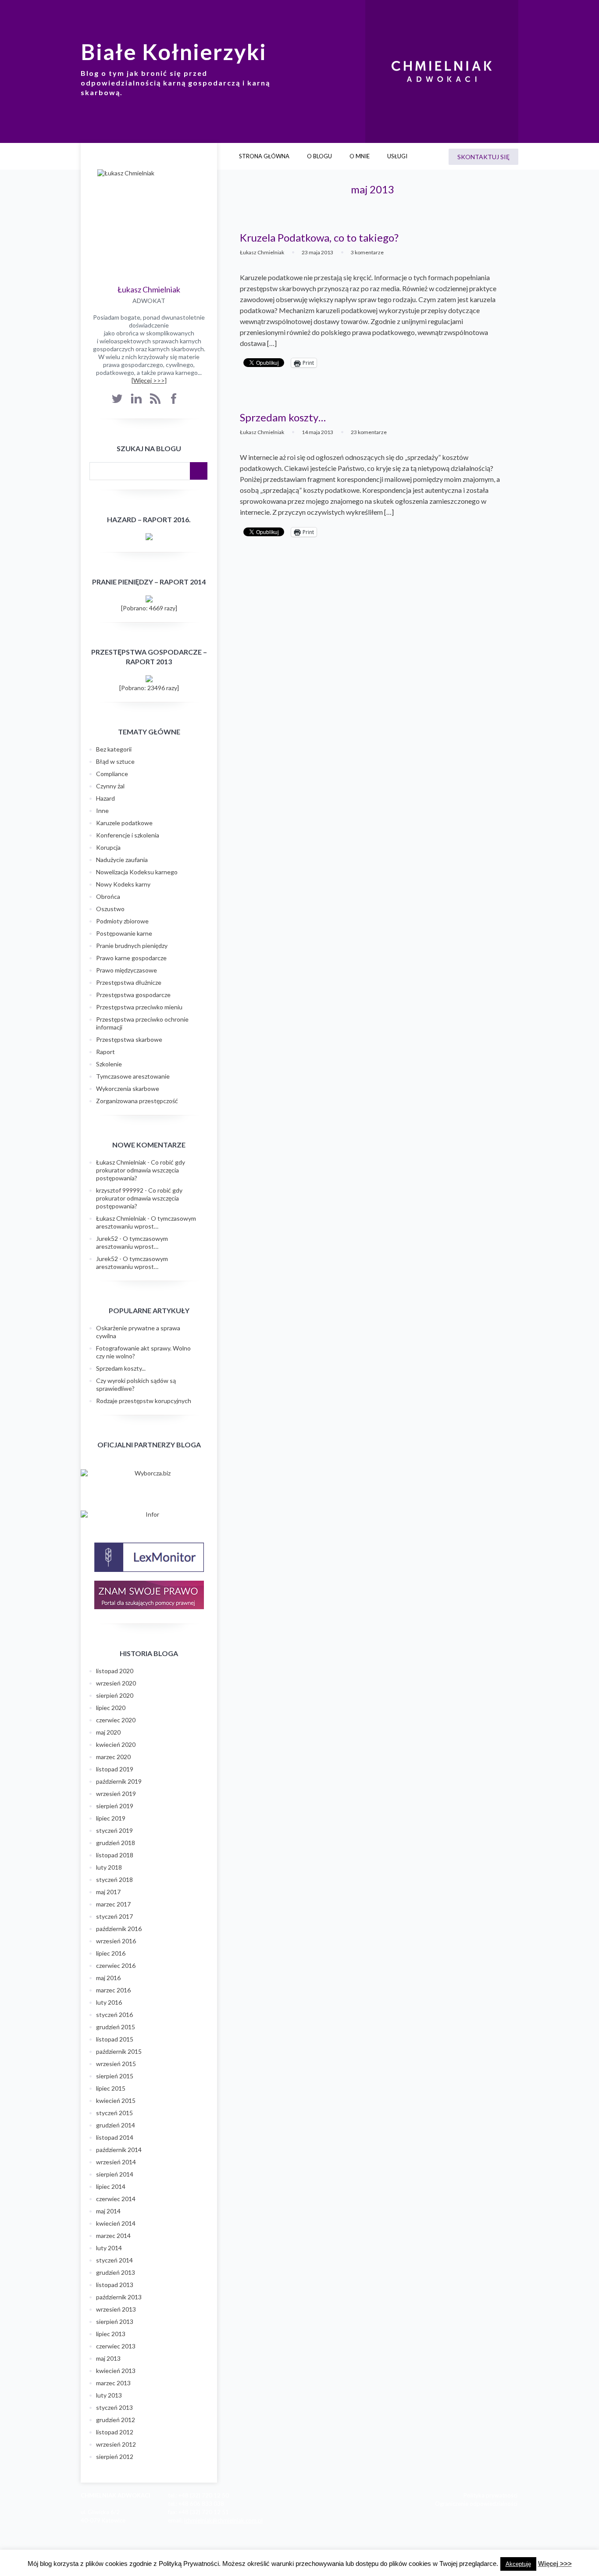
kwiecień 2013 (116, 2371)
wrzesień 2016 (116, 1941)
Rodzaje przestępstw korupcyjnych (144, 1401)
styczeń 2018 (114, 1879)
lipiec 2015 (111, 2088)
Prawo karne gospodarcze (131, 958)
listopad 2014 (115, 2137)
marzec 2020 (113, 1757)
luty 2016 (109, 2002)
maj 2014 (108, 2211)
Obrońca (108, 896)
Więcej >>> (555, 2564)
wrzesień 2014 (116, 2162)
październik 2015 (119, 2051)
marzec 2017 (113, 1904)
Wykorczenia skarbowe (128, 1088)
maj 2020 (108, 1732)
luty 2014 (109, 2248)
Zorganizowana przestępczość (137, 1101)
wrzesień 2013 (116, 2309)
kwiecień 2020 (116, 1744)
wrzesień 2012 (116, 2444)
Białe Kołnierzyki (174, 52)
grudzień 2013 (116, 2272)
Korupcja (108, 847)
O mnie (360, 156)
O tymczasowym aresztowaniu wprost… (146, 1222)
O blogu (319, 156)
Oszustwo (110, 909)
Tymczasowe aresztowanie (133, 1076)
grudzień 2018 (116, 1843)
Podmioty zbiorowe (122, 921)
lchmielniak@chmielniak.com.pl (223, 2520)
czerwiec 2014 (116, 2199)
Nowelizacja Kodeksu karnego (137, 872)
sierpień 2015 (115, 2076)
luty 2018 (109, 1867)
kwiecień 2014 (116, 2223)
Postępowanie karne (124, 933)
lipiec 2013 (111, 2334)
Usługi (397, 156)
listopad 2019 (115, 1769)
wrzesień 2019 (116, 1794)
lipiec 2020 (111, 1708)
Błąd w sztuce (115, 761)
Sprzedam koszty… (283, 417)
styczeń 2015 (114, 2113)
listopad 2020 (115, 1671)
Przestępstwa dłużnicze (129, 982)
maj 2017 (108, 1892)
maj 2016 (108, 1978)
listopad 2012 (115, 2432)
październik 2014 (119, 2150)
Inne (102, 811)
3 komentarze (367, 252)
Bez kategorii (114, 749)
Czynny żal (110, 786)
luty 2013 (109, 2395)
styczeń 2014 (114, 2260)
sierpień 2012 (115, 2457)
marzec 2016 (113, 1990)
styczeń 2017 (114, 1916)
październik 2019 (119, 1781)
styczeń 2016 (114, 2015)
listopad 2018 (115, 1855)
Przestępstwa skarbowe (129, 1039)
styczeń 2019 (114, 1830)
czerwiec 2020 (116, 1720)
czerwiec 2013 (116, 2346)
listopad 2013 (115, 2285)
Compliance (112, 774)
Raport (105, 1052)
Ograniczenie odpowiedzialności (476, 2504)
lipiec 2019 (111, 1818)
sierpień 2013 (115, 2321)
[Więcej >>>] (149, 380)
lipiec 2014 (111, 2186)
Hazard (105, 798)
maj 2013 (108, 2358)
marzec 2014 (113, 2236)
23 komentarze (369, 432)
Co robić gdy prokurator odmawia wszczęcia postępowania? (141, 1170)
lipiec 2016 (111, 1953)
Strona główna (264, 156)
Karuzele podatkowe (124, 823)
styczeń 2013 (114, 2407)
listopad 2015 (115, 2039)
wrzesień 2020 (116, 1683)
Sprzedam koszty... (121, 1368)
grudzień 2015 (116, 2027)
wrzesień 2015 (116, 2064)
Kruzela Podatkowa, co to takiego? (319, 237)
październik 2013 (119, 2297)
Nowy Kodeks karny (123, 884)
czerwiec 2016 (116, 1965)
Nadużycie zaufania (122, 860)
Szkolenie (109, 1064)
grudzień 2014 (116, 2125)
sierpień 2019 (115, 1806)
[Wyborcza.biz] (149, 1473)
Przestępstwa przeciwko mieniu (139, 1007)
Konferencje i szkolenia (128, 835)
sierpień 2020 (115, 1695)
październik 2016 (119, 1929)
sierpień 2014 (115, 2174)
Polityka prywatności (490, 2495)
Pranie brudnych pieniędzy (132, 946)
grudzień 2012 (116, 2420)
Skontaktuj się (483, 157)
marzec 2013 (113, 2383)
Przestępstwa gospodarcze (133, 995)
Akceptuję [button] (518, 2564)
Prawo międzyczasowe (127, 970)
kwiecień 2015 (116, 2100)
